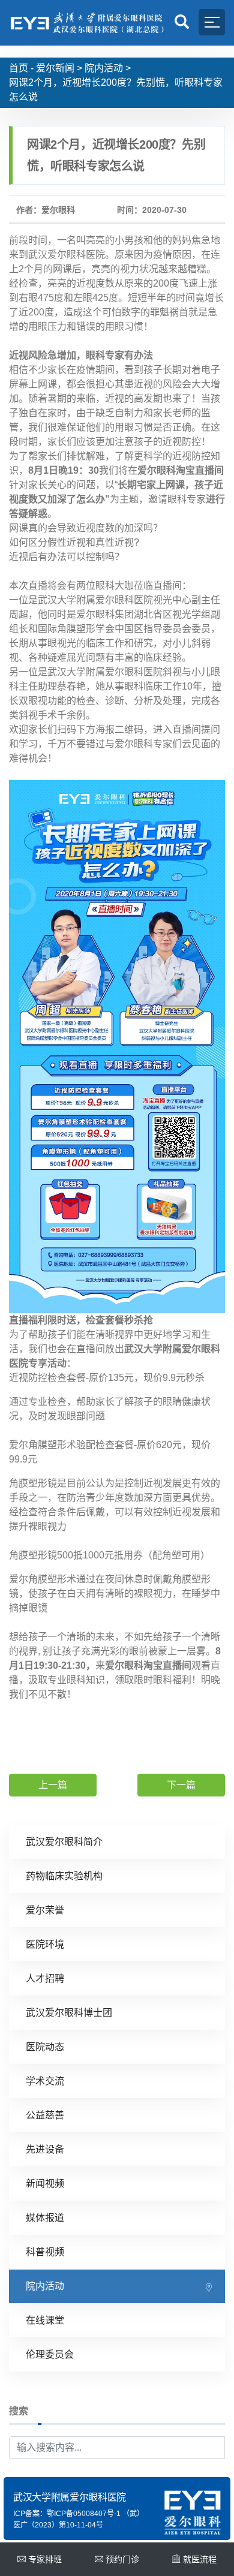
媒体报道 (45, 2218)
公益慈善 (45, 2115)
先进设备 (45, 2149)
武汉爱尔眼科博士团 (69, 2013)
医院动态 (45, 2047)
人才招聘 (45, 1978)
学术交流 (45, 2081)
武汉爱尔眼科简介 (64, 1842)
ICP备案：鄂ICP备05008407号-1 (67, 2514)
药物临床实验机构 (64, 1876)
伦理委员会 (50, 2354)
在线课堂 (45, 2320)
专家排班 (45, 2559)
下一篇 (181, 1785)
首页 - (21, 68)
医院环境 (45, 1944)
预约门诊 (122, 2559)
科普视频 (45, 2252)
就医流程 (200, 2559)
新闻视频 (45, 2184)
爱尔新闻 (55, 68)
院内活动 (104, 68)
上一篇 (53, 1785)
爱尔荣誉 (45, 1910)
